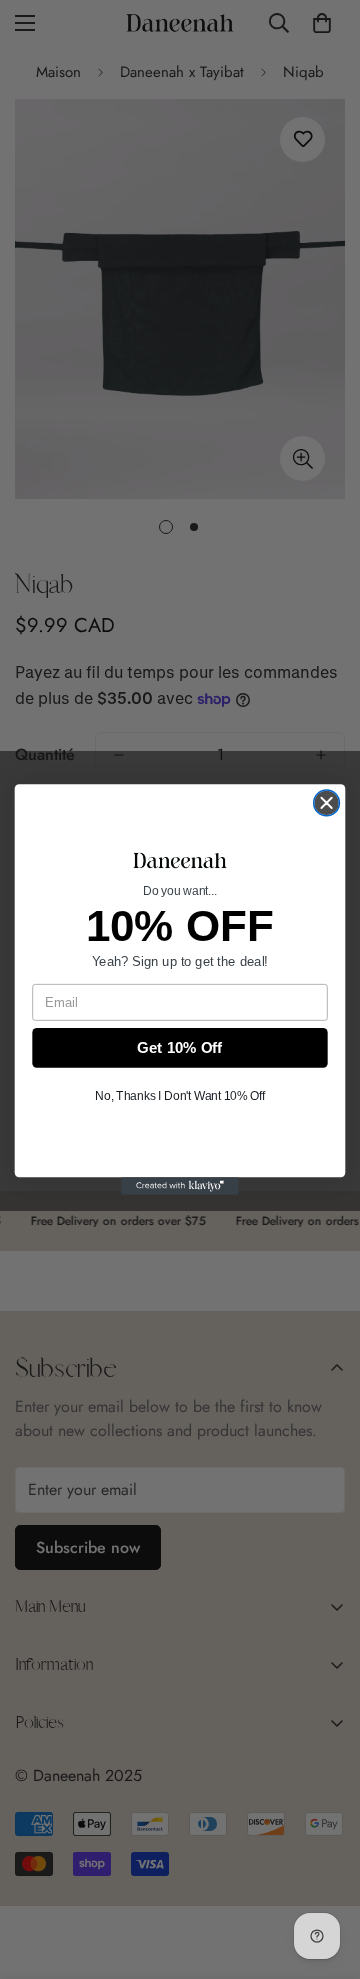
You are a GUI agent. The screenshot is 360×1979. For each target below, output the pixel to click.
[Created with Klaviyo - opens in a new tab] (180, 1186)
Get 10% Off (179, 1048)
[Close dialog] (327, 803)
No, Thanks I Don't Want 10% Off (180, 1096)
